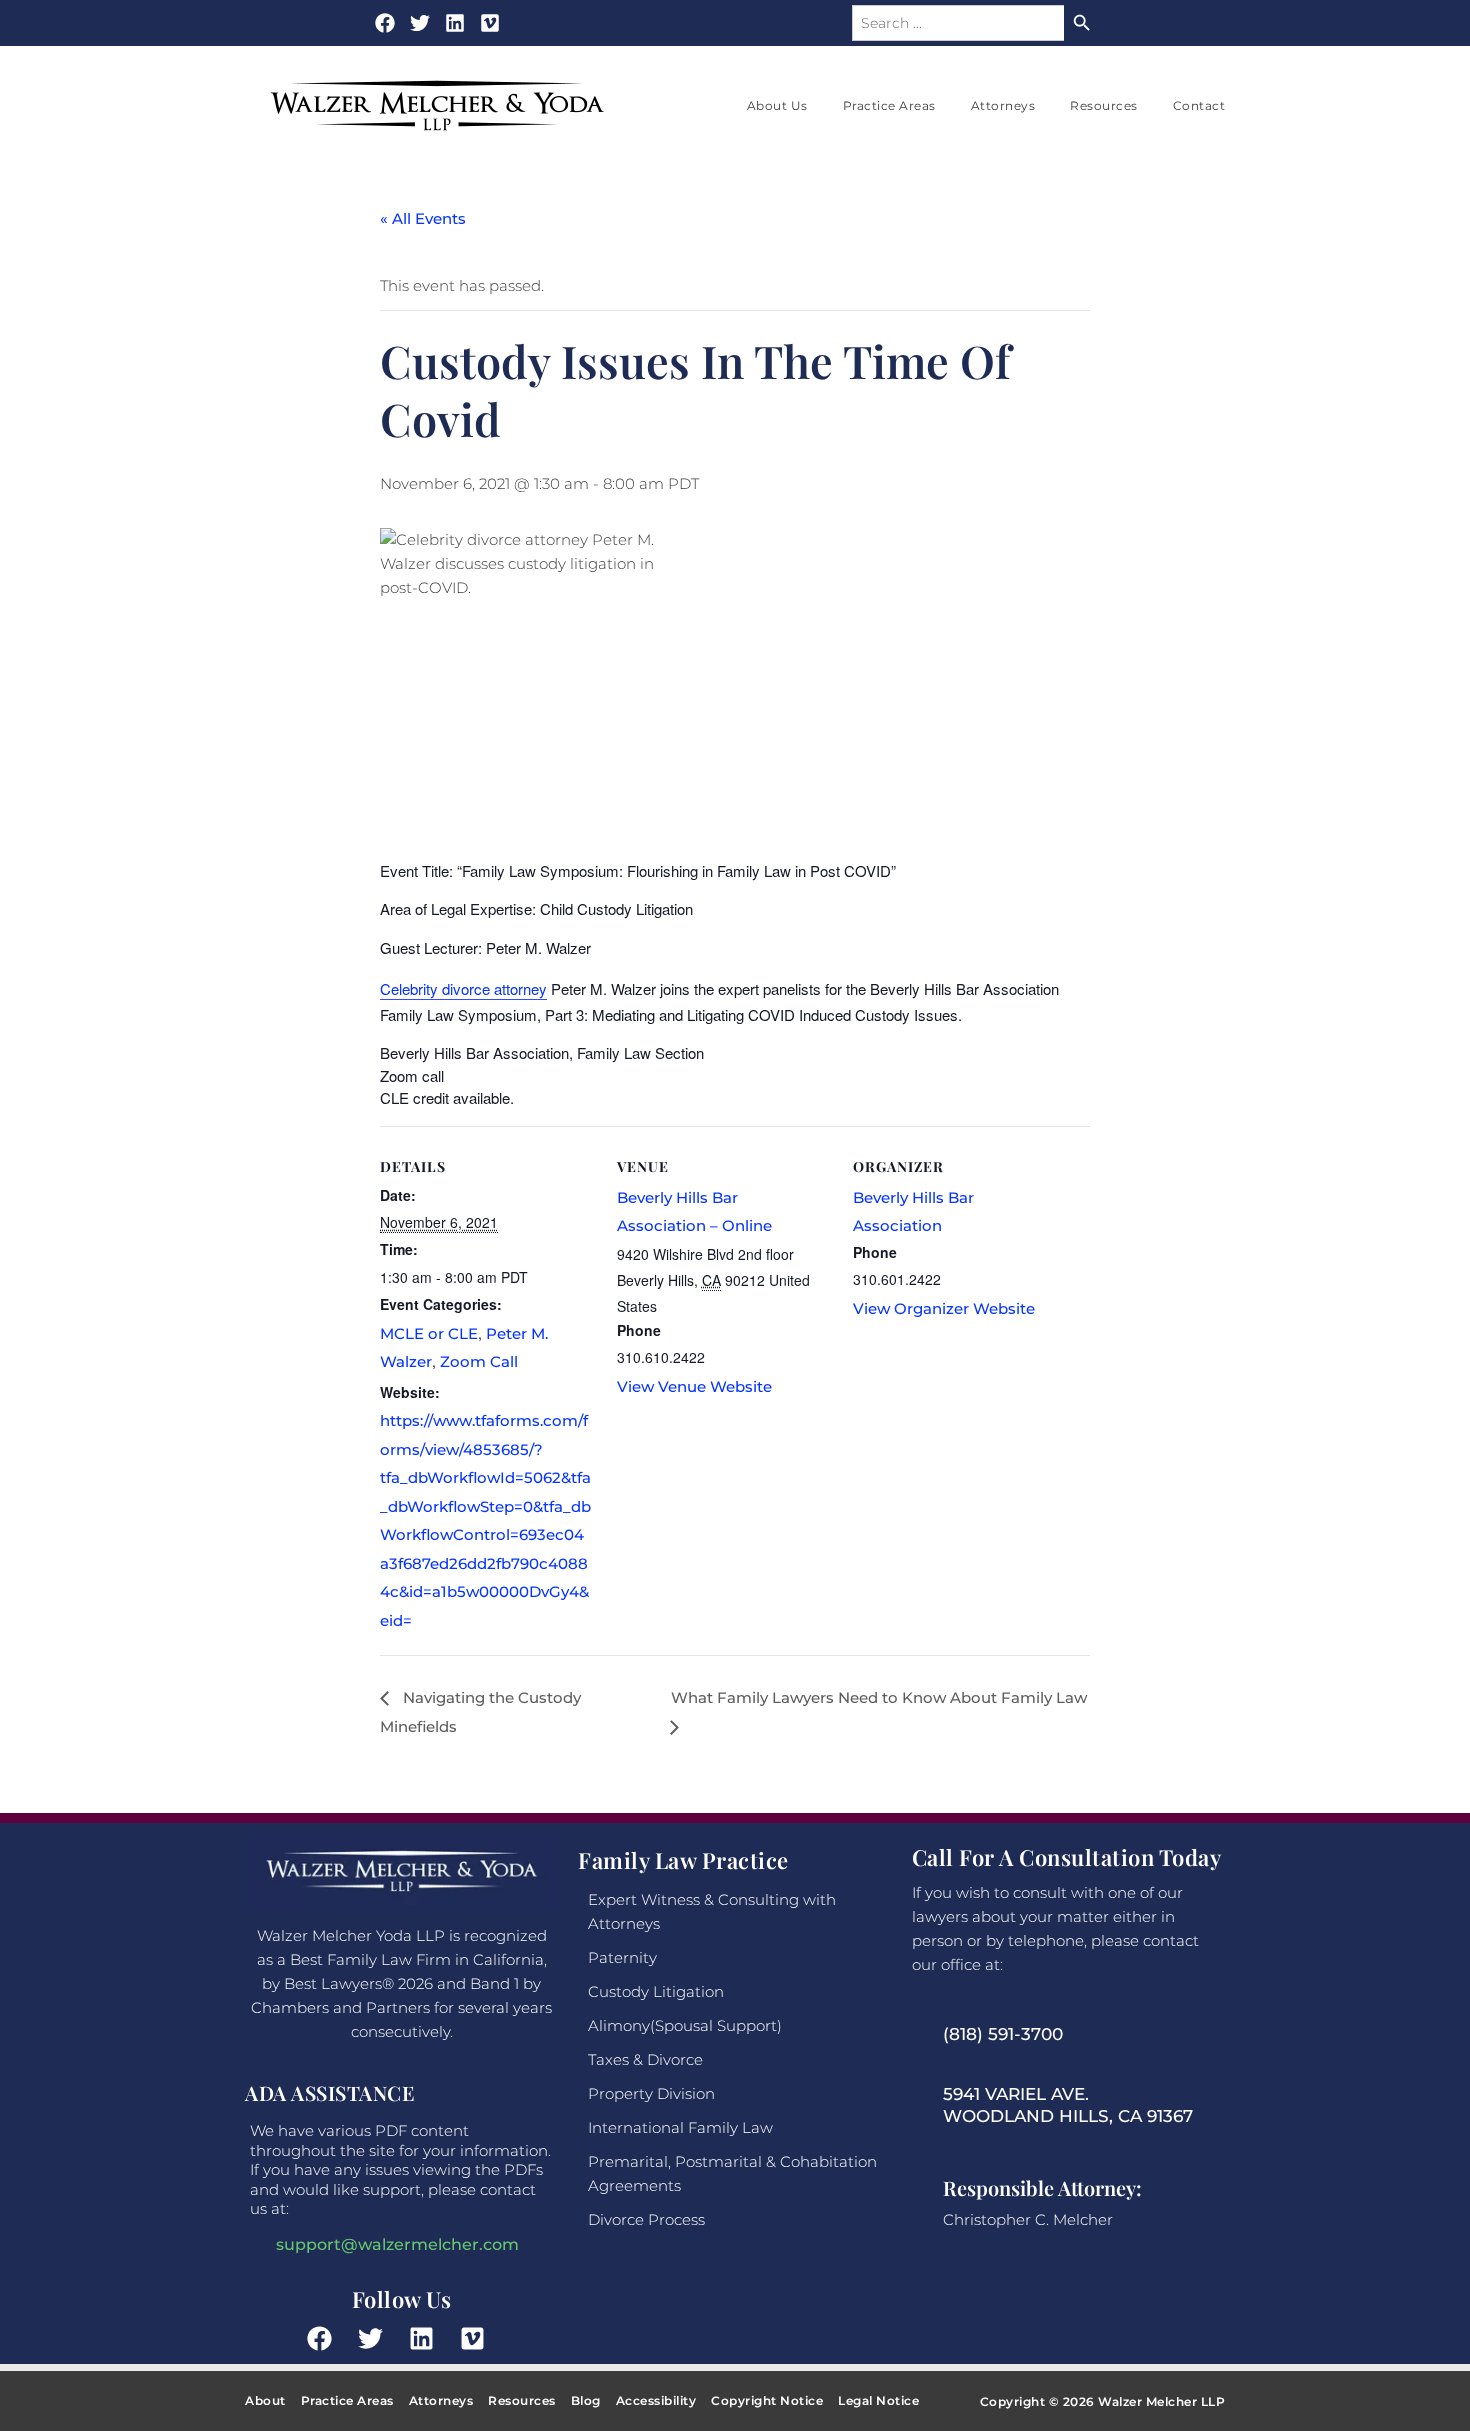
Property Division (651, 2093)
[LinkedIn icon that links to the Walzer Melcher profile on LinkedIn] (455, 23)
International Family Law (680, 2127)
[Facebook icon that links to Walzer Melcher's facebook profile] (385, 23)
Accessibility (656, 2400)
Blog (586, 2400)
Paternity (622, 1957)
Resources (1104, 105)
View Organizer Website (944, 1308)
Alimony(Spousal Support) (685, 2025)
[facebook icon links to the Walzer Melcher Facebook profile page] (325, 2338)
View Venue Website (694, 1386)
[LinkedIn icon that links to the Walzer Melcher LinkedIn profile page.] (427, 2338)
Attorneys (1003, 105)
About (265, 2400)
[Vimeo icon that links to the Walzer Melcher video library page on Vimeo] (478, 2338)
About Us (777, 105)
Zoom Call (479, 1361)
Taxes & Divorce (645, 2059)
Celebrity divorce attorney (463, 988)
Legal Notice (878, 2400)
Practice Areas (889, 105)
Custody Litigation (656, 1991)
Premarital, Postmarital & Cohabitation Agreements (732, 2173)
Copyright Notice (767, 2400)
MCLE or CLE (429, 1333)
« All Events (423, 218)
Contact (1199, 105)
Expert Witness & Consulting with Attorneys (712, 1911)
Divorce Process (646, 2219)
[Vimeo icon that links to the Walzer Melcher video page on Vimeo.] (490, 23)
